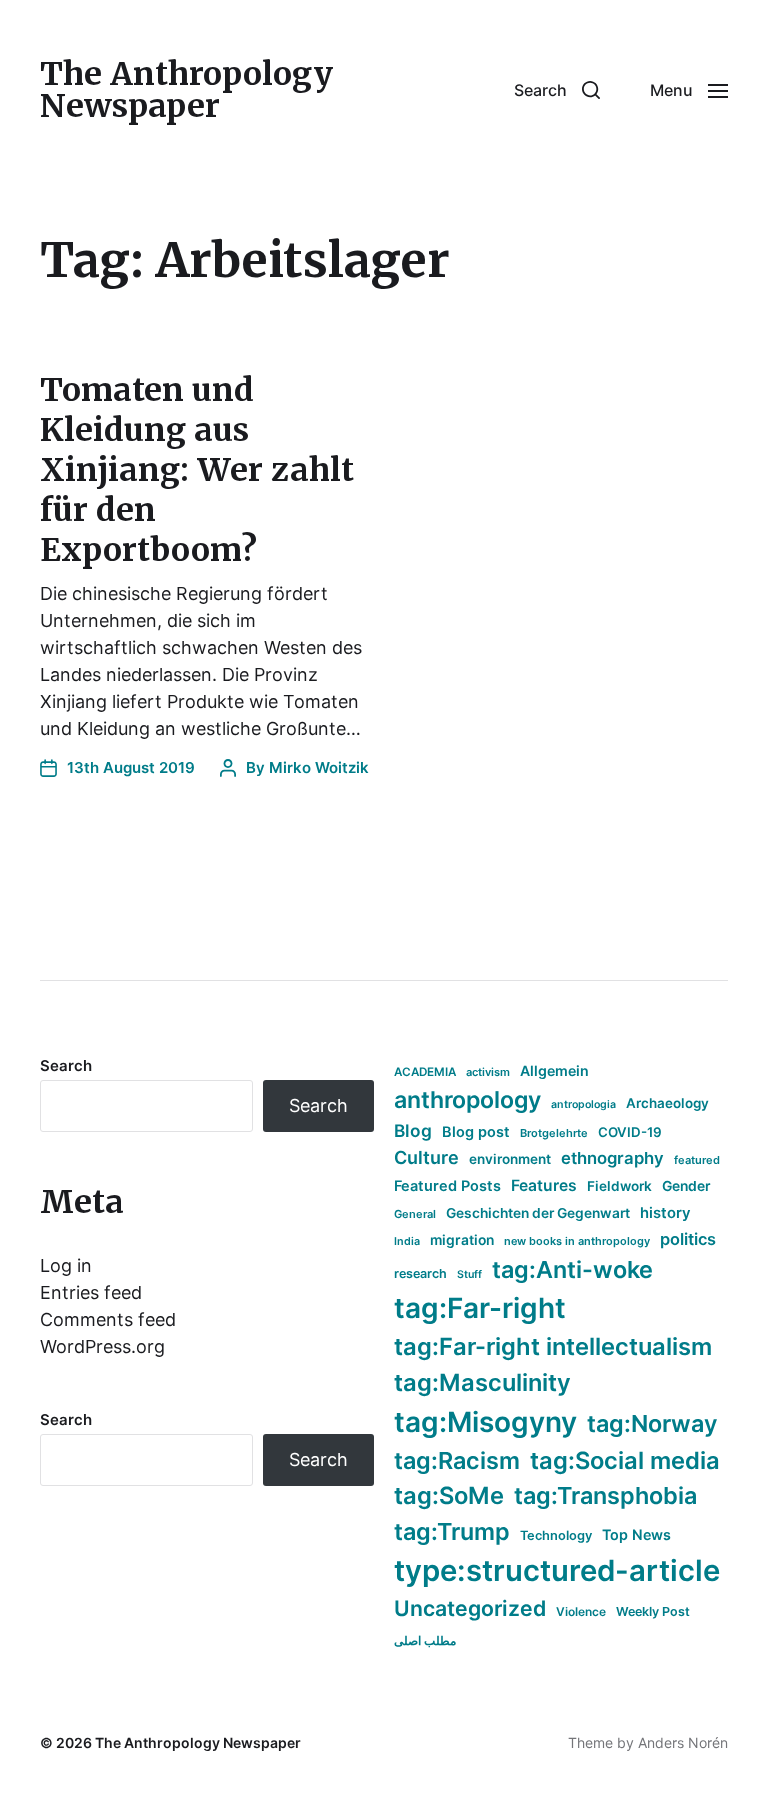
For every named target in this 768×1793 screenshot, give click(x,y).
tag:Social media (625, 1460)
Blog (413, 1130)
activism (488, 1072)
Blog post (476, 1131)
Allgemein (554, 1070)
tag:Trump (452, 1531)
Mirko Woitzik (319, 767)
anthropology (467, 1100)
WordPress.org (102, 1346)
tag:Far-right (480, 1308)
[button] (557, 90)
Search (66, 1065)
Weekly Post (653, 1611)
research (420, 1273)
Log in (66, 1265)
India (407, 1241)
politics (688, 1239)
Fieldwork (619, 1186)
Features (544, 1185)
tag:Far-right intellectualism (553, 1346)
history (665, 1213)
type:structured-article (557, 1570)
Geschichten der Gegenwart (538, 1213)
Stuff (469, 1274)
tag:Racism (457, 1460)
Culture (426, 1157)
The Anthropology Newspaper (186, 90)
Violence (581, 1611)
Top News (636, 1534)
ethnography (612, 1158)
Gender (686, 1186)
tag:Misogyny (485, 1422)
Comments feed (108, 1319)
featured (697, 1160)
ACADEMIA (425, 1072)
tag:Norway (652, 1423)
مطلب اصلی (425, 1640)
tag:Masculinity (482, 1382)
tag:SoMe (449, 1495)
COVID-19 (630, 1132)
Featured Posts (447, 1185)
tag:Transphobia (605, 1495)
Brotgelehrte (554, 1133)
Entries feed (91, 1292)
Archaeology (667, 1103)
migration (462, 1240)
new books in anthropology (577, 1241)
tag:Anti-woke (572, 1269)
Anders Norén (683, 1742)
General (415, 1214)
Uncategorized (470, 1608)
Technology (556, 1535)
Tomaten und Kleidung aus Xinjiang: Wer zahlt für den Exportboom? (197, 470)
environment (510, 1159)
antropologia (583, 1104)
